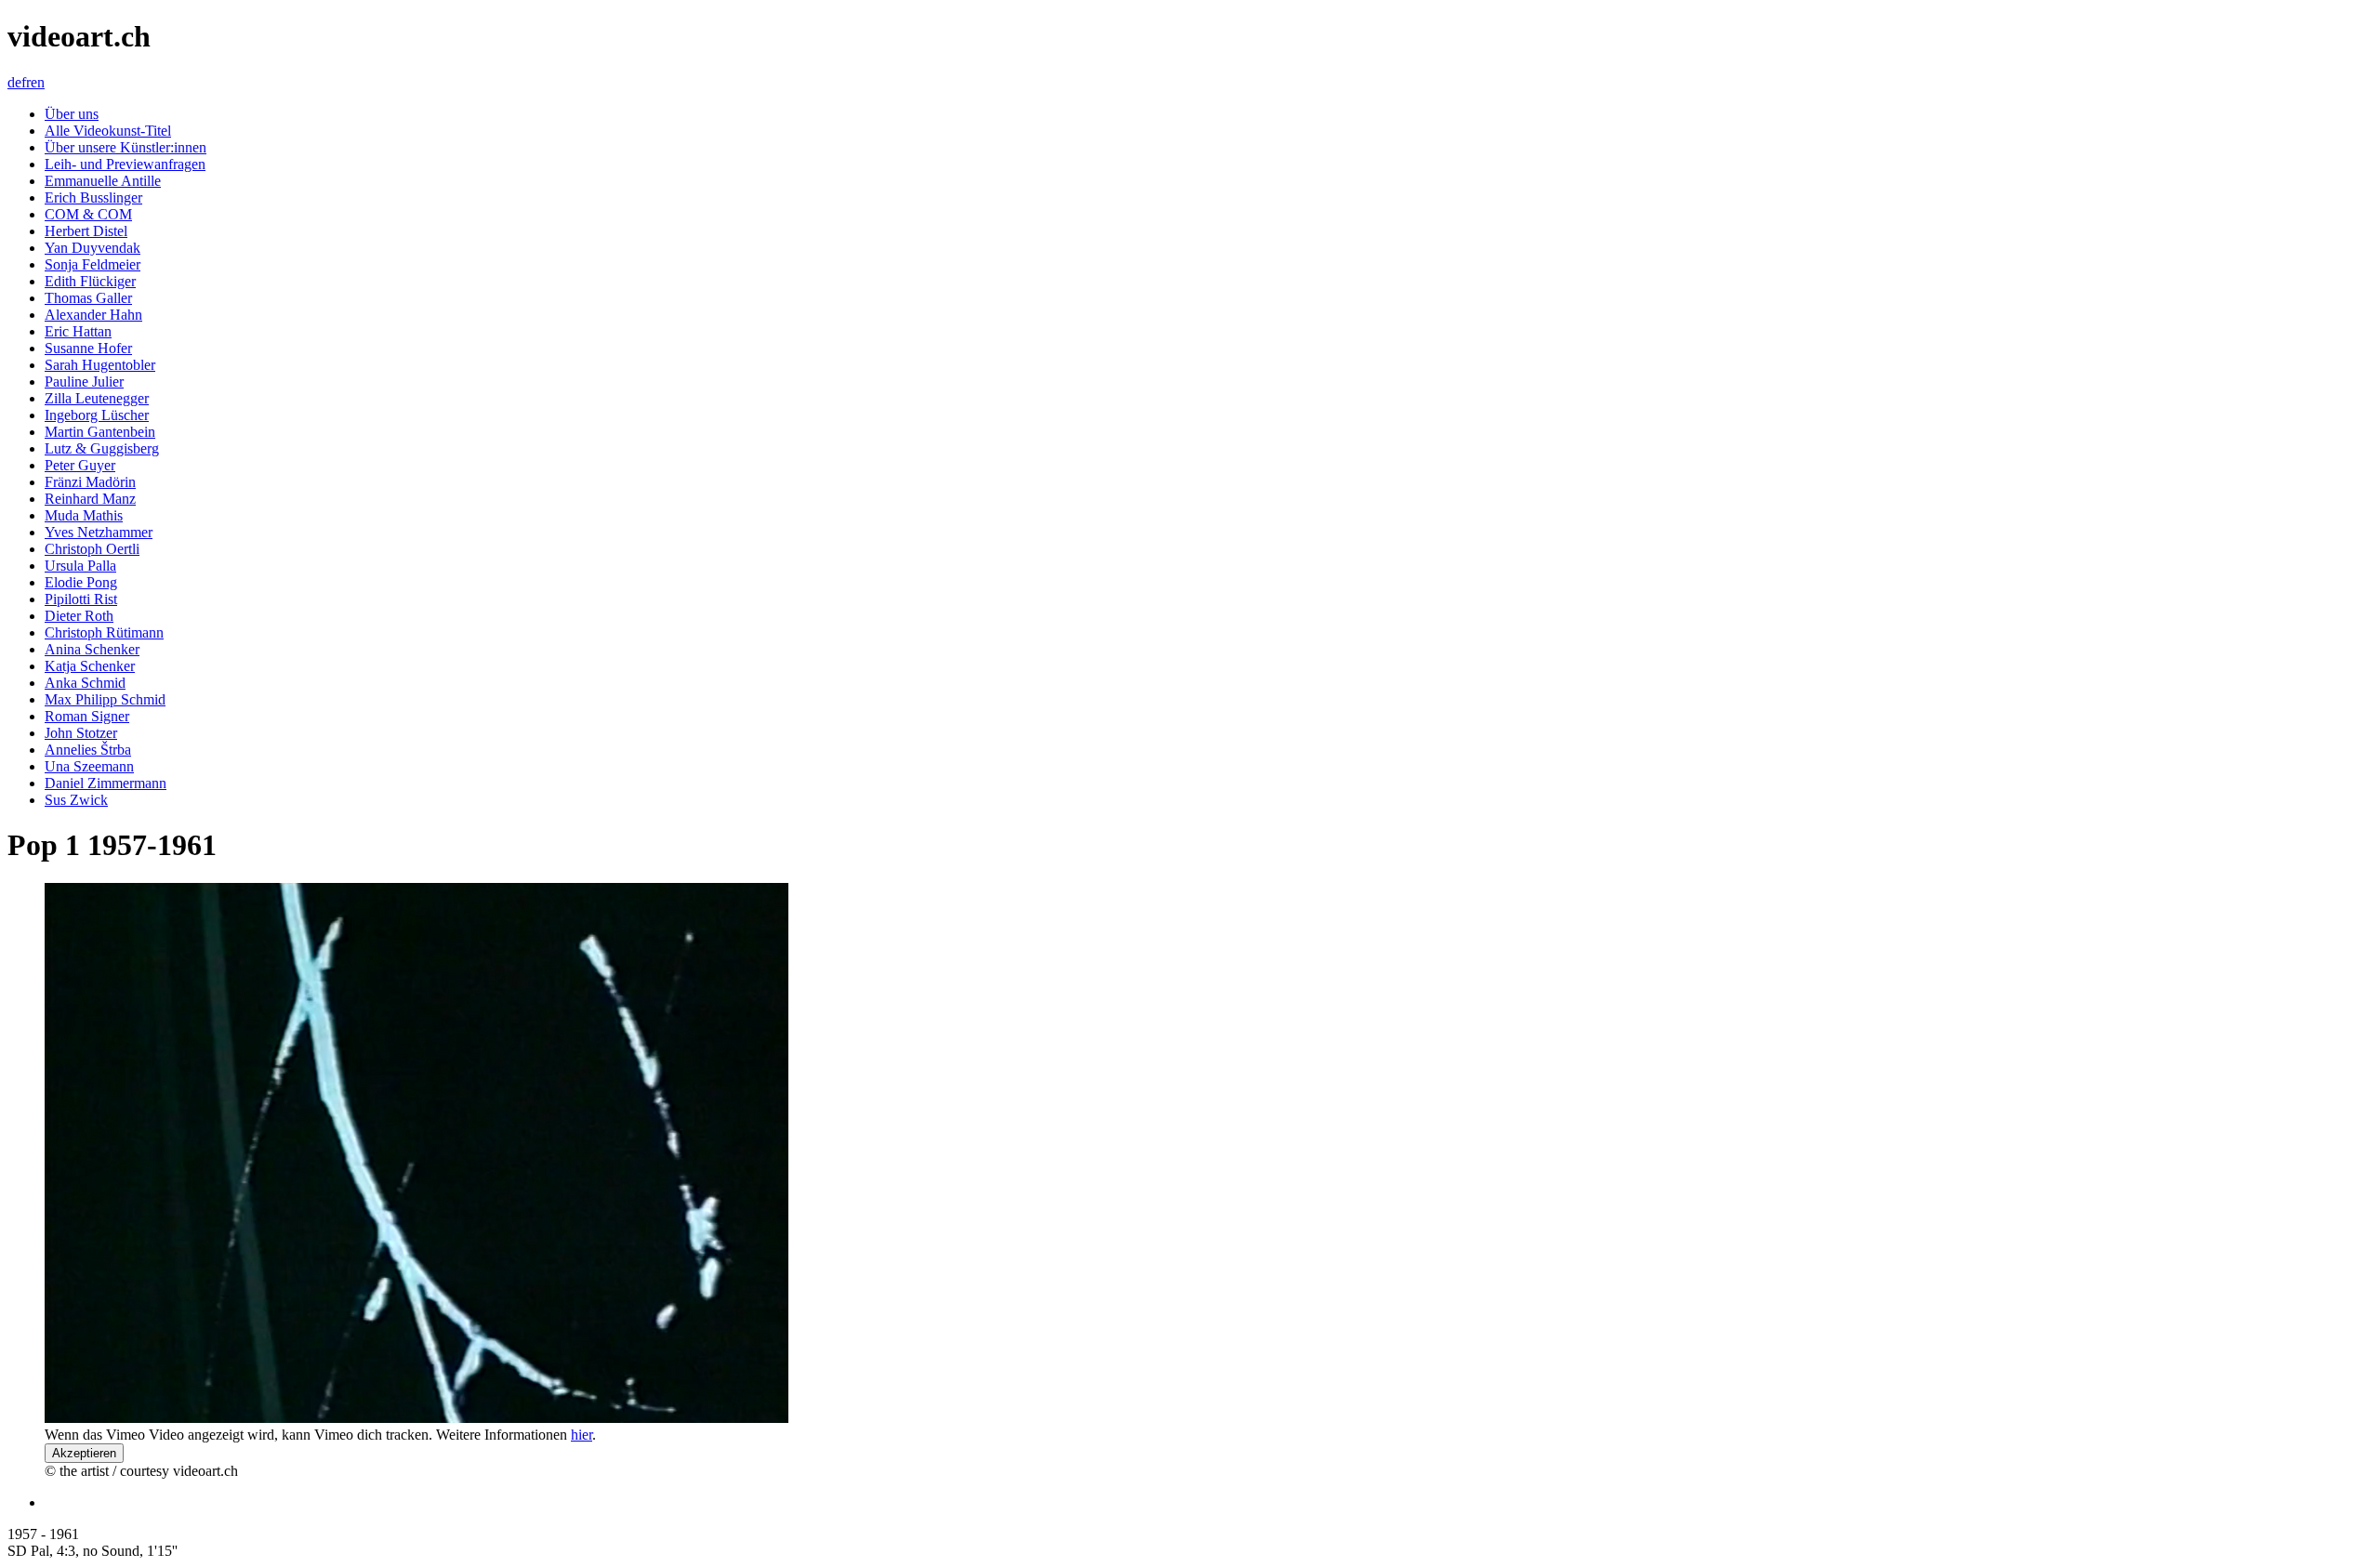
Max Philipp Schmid (105, 699)
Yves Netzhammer (99, 532)
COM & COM (88, 214)
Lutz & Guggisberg (102, 448)
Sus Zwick (76, 800)
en (38, 82)
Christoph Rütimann (104, 632)
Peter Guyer (80, 465)
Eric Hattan (78, 331)
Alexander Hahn (93, 315)
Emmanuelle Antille (103, 181)
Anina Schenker (92, 649)
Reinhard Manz (90, 499)
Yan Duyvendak (93, 248)
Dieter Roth (79, 616)
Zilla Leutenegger (97, 398)
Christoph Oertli (92, 549)
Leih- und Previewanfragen (125, 164)
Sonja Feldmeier (93, 264)
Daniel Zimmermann (106, 783)
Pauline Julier (84, 382)
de (14, 82)
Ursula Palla (80, 566)
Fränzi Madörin (90, 482)
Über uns (72, 114)
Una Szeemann (89, 766)
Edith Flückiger (90, 281)
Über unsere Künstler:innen (126, 147)
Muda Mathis (84, 515)
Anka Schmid (85, 683)
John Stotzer (81, 733)
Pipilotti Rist (81, 599)
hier (582, 1435)
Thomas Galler (88, 298)
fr (26, 82)
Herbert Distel (86, 231)
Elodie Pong (81, 582)
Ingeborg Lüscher (97, 415)
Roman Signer (87, 716)
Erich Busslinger (93, 198)
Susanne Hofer (88, 348)
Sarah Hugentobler (100, 365)
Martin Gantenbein (100, 432)
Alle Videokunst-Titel (108, 131)
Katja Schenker (90, 666)
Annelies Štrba (88, 750)
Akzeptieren (84, 1453)
